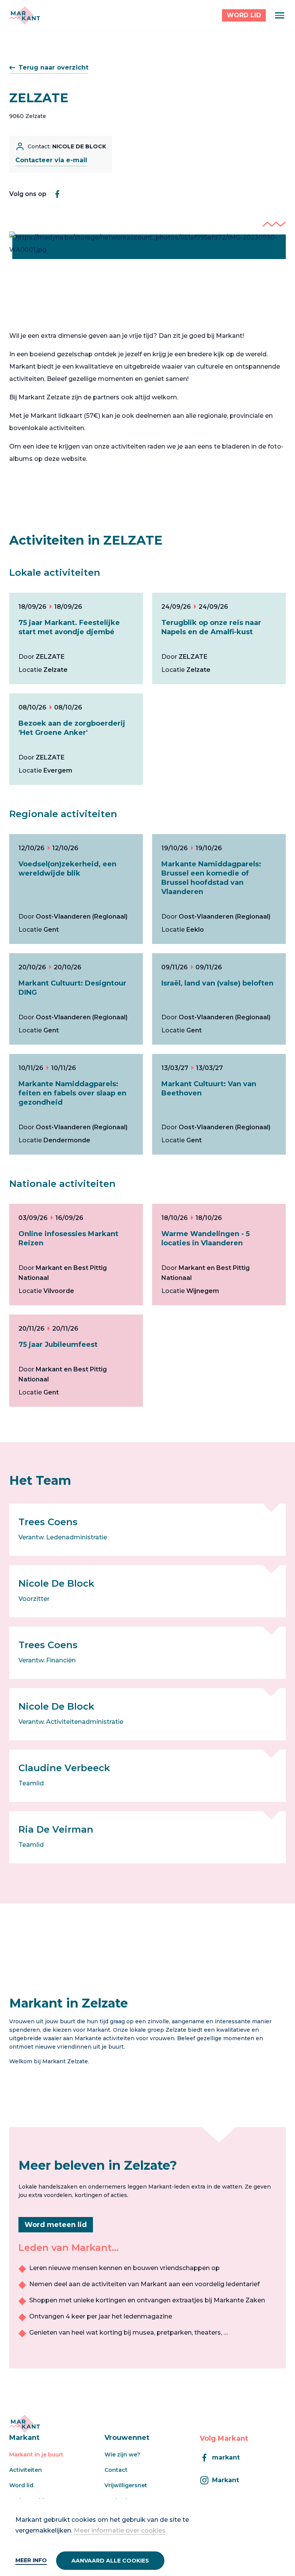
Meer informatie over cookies (120, 2530)
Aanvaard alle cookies (110, 2561)
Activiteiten (26, 2470)
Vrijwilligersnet (126, 2485)
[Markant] (25, 15)
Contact (116, 2470)
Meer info (31, 2560)
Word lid (21, 2485)
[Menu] (280, 15)
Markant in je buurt (36, 2455)
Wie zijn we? (122, 2455)
